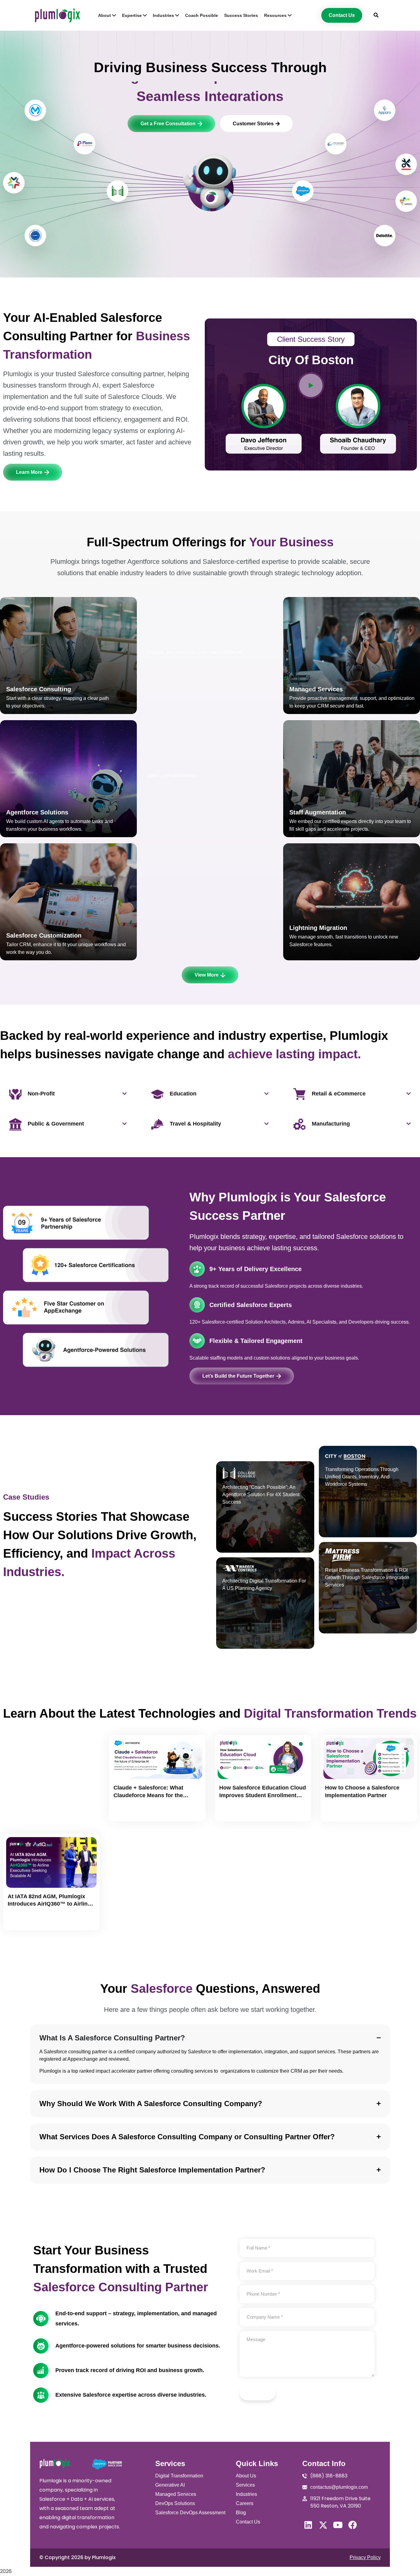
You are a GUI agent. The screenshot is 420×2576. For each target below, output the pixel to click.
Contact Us (248, 2522)
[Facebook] (353, 2525)
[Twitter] (323, 2525)
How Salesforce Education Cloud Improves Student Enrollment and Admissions (263, 1795)
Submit (258, 2393)
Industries (246, 2494)
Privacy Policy (365, 2557)
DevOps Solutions (175, 2503)
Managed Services (176, 2494)
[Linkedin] (308, 2525)
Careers (245, 2503)
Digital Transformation (179, 2476)
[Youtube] (338, 2525)
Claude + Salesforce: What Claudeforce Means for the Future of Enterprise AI (148, 1795)
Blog (241, 2513)
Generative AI (170, 2485)
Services (245, 2485)
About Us (246, 2476)
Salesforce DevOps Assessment (190, 2513)
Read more (131, 1811)
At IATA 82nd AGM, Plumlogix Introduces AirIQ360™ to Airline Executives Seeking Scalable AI (49, 1904)
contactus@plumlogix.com (339, 2487)
